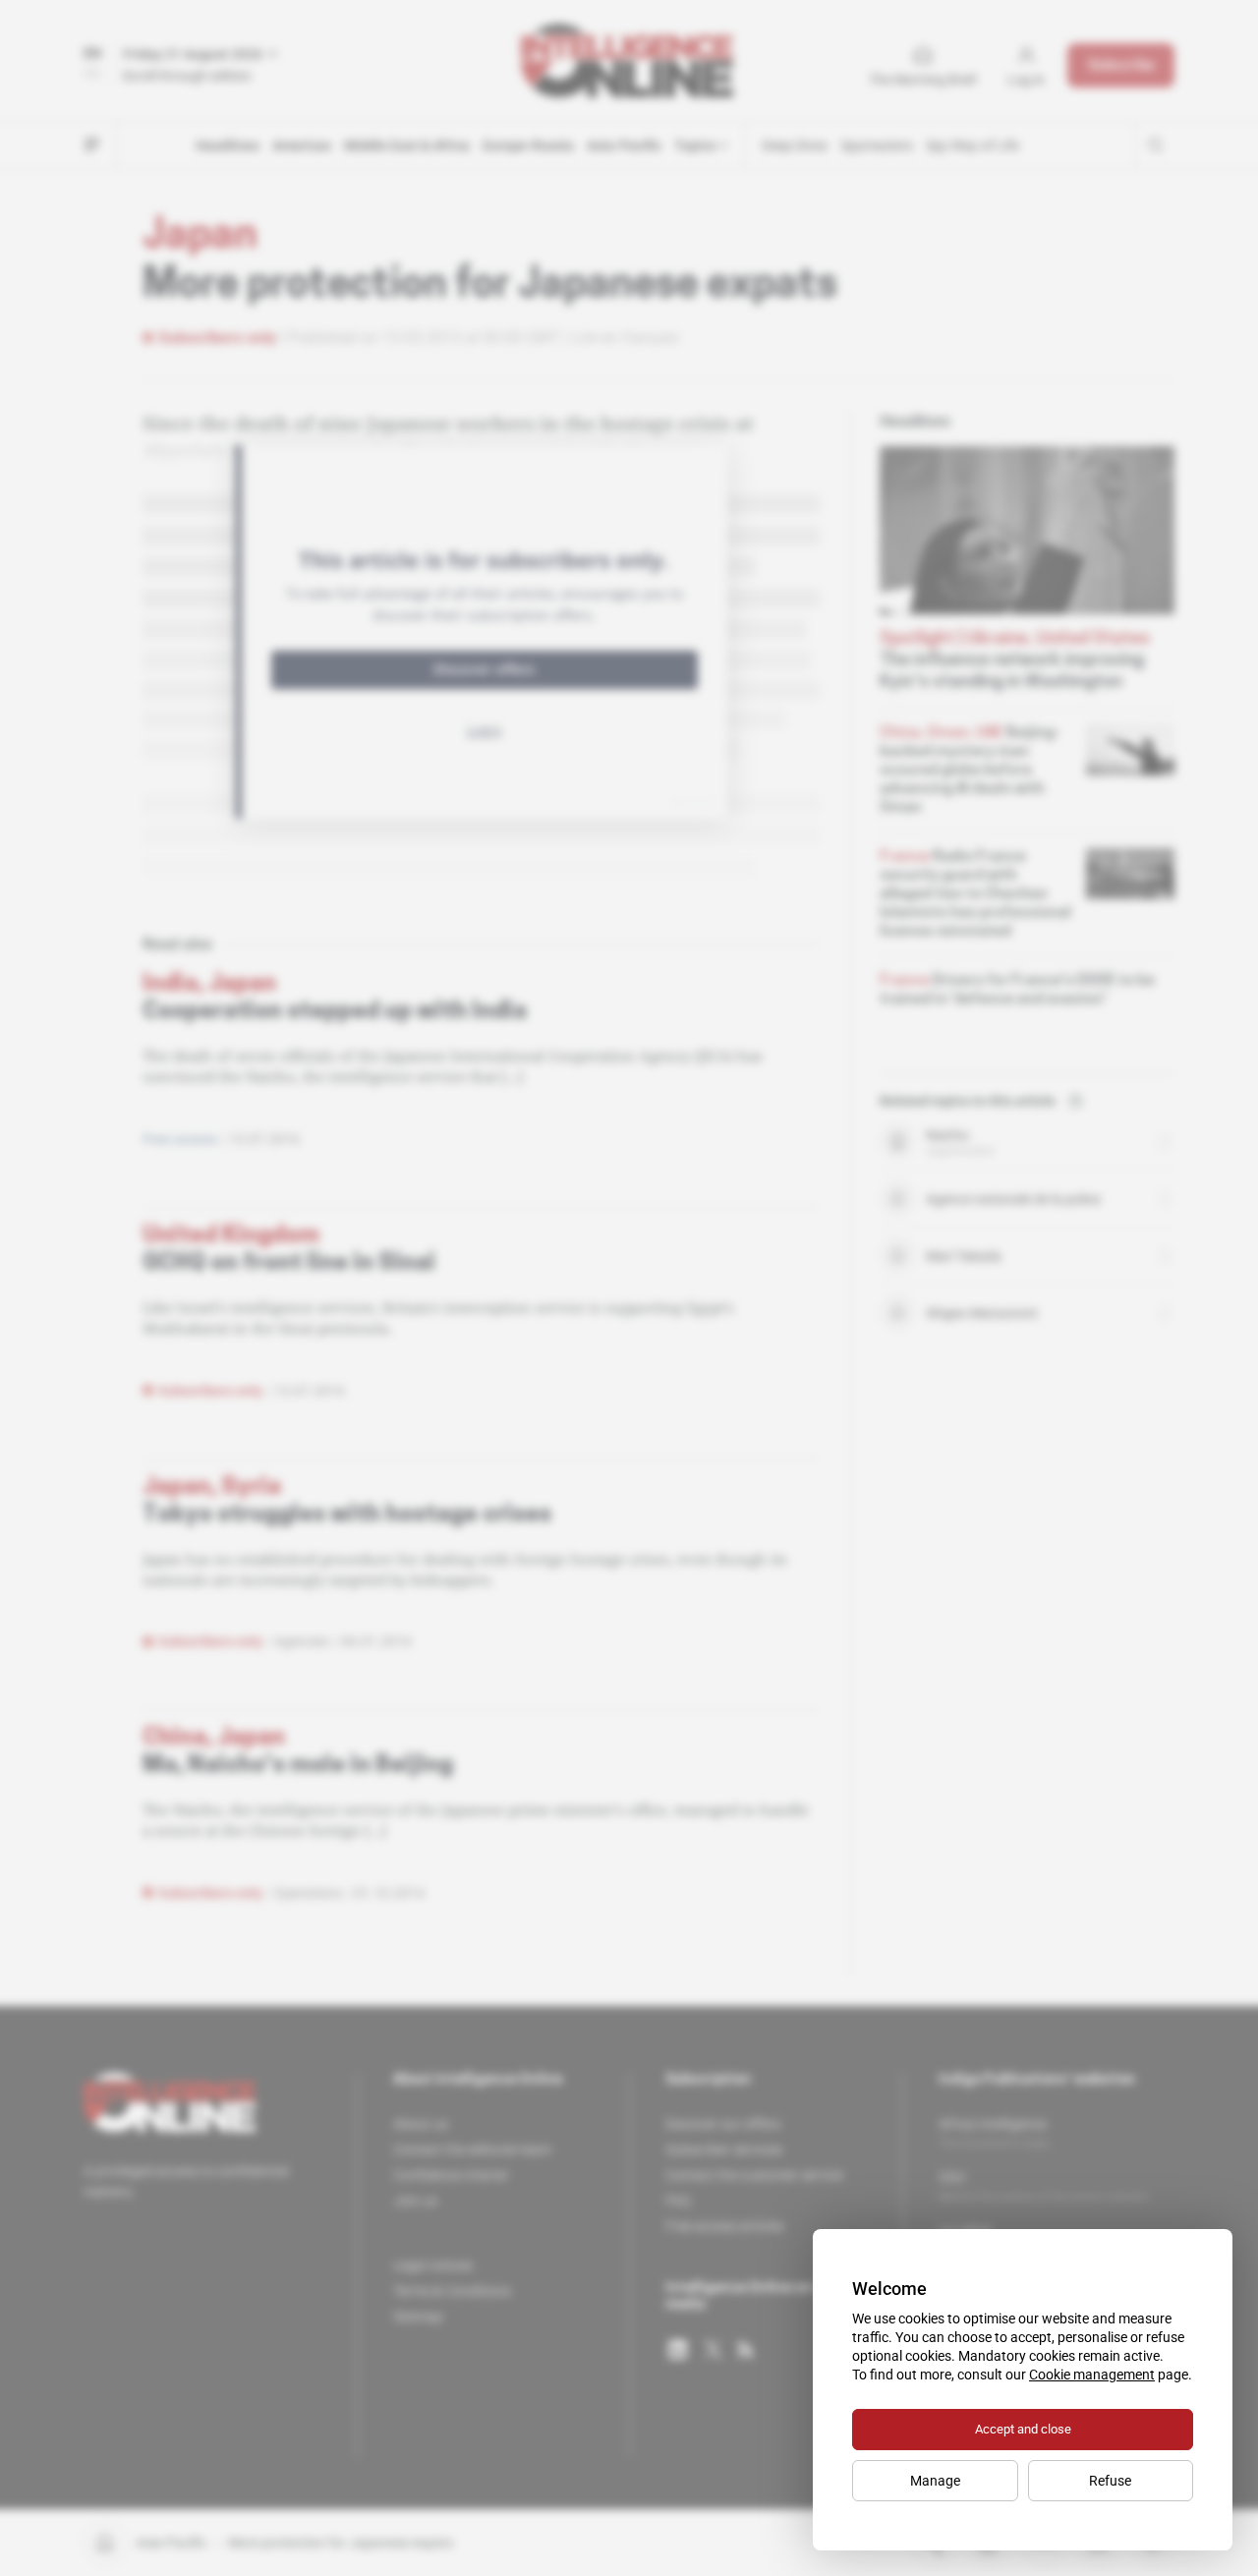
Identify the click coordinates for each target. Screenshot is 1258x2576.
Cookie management (1092, 2375)
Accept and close (1023, 2429)
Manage (935, 2481)
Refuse (1110, 2481)
